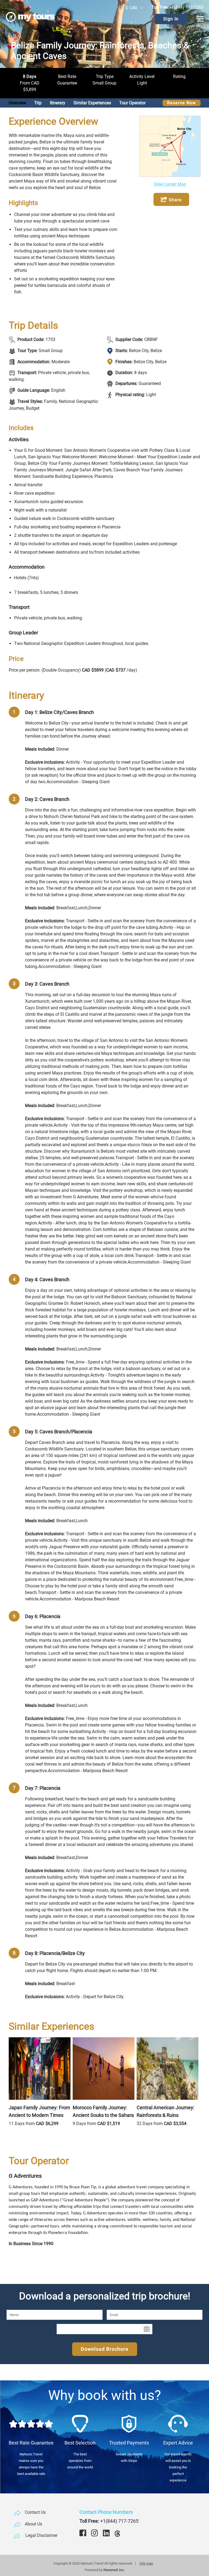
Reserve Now (182, 103)
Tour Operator (132, 103)
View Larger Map (170, 184)
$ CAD (131, 8)
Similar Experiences (92, 103)
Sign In (171, 19)
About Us (33, 2524)
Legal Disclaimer (41, 2535)
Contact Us (35, 2512)
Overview (17, 103)
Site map (146, 2563)
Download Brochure (105, 2349)
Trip (38, 103)
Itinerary (58, 103)
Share (175, 200)
